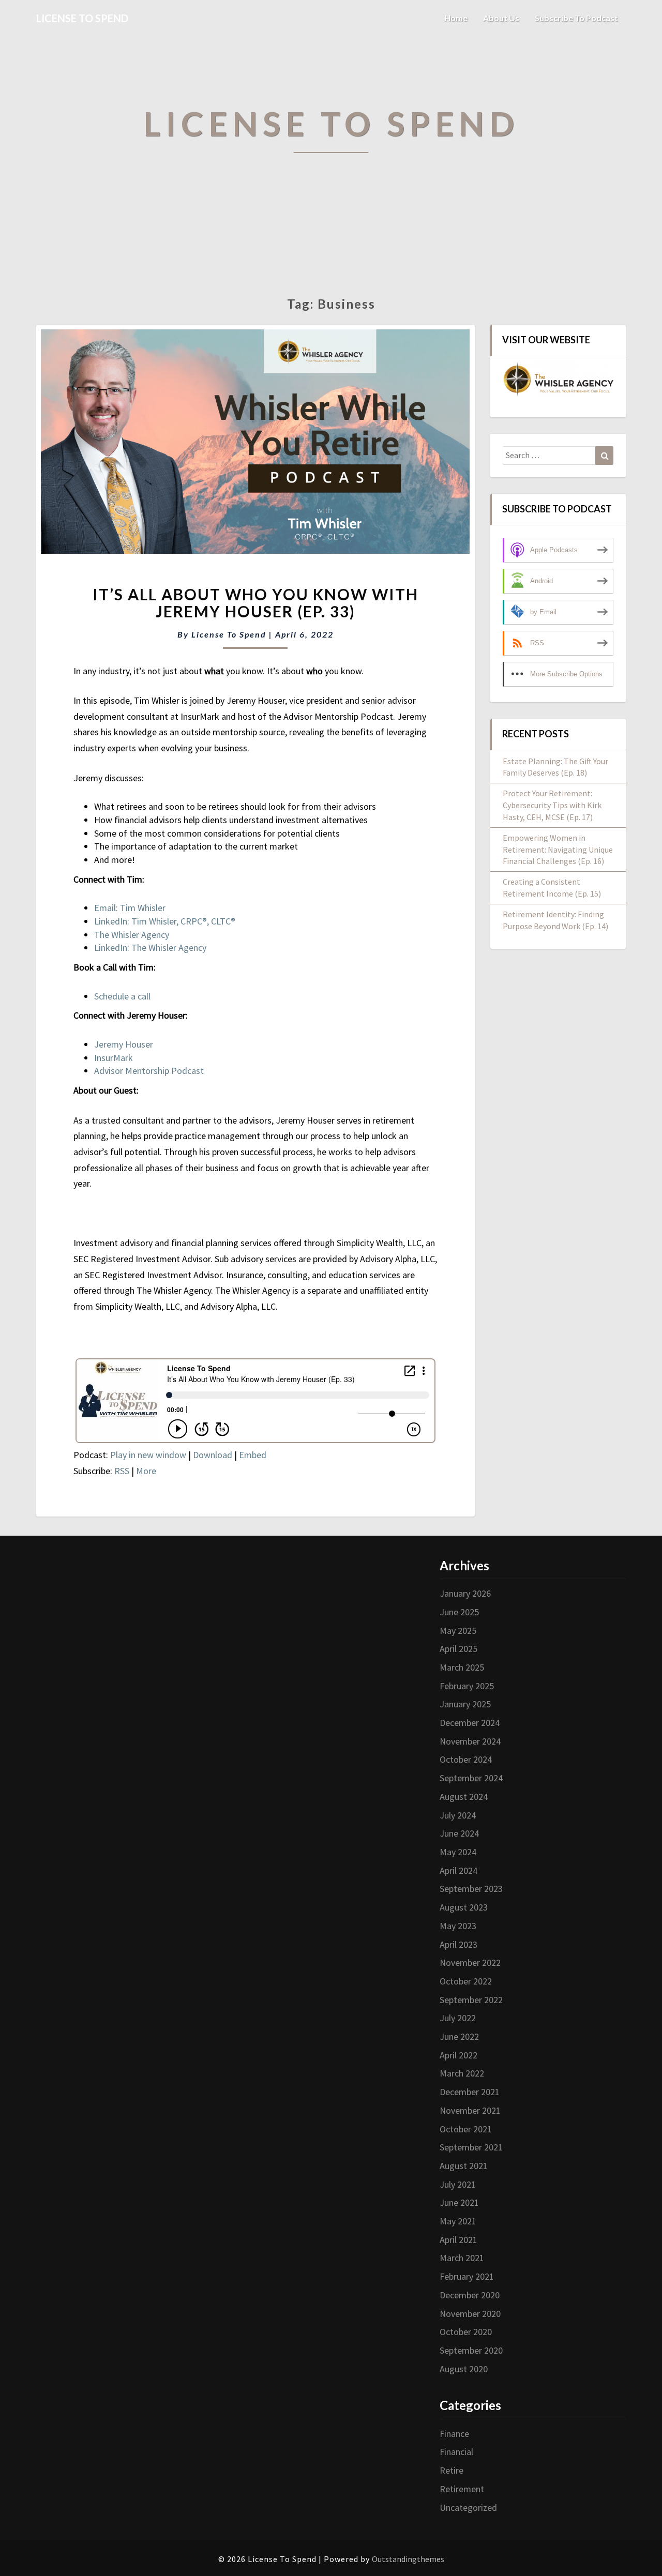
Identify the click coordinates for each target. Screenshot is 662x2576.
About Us (501, 18)
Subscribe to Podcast (576, 18)
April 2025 (458, 1649)
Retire (452, 2470)
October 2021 (466, 2129)
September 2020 (471, 2350)
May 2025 (458, 1631)
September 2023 (471, 1889)
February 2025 (467, 1686)
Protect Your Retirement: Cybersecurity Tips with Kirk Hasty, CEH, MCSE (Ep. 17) (552, 805)
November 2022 (470, 1963)
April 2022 (458, 2055)
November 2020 (470, 2314)
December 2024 (470, 1723)
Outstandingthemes (408, 2559)
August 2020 (464, 2369)
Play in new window (148, 1455)
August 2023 (464, 1907)
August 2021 (464, 2166)
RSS (122, 1471)
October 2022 (466, 1981)
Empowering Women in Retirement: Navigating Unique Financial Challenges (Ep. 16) (558, 850)
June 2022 (459, 2036)
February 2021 (467, 2276)
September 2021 (471, 2147)
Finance (454, 2434)
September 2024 (471, 1778)
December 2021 (470, 2092)
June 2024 (459, 1833)
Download (213, 1455)
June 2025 (459, 1612)
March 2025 (462, 1667)
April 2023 (458, 1944)
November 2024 (470, 1741)
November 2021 (470, 2110)
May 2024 (458, 1852)
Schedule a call (122, 996)
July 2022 (458, 2018)
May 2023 (458, 1926)
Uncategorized (468, 2507)
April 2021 (458, 2240)
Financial (456, 2452)
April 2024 (458, 1870)
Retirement (462, 2489)
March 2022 (462, 2073)
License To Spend (229, 634)
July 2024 (458, 1815)
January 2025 (465, 1704)
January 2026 (465, 1593)
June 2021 (459, 2202)
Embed (253, 1455)
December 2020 (470, 2295)
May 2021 (458, 2221)
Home (456, 18)
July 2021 (458, 2184)
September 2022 (471, 2000)
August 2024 (464, 1797)
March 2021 (462, 2258)
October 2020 (466, 2332)
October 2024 (466, 1759)
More (146, 1471)
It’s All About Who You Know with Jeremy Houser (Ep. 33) (255, 603)
